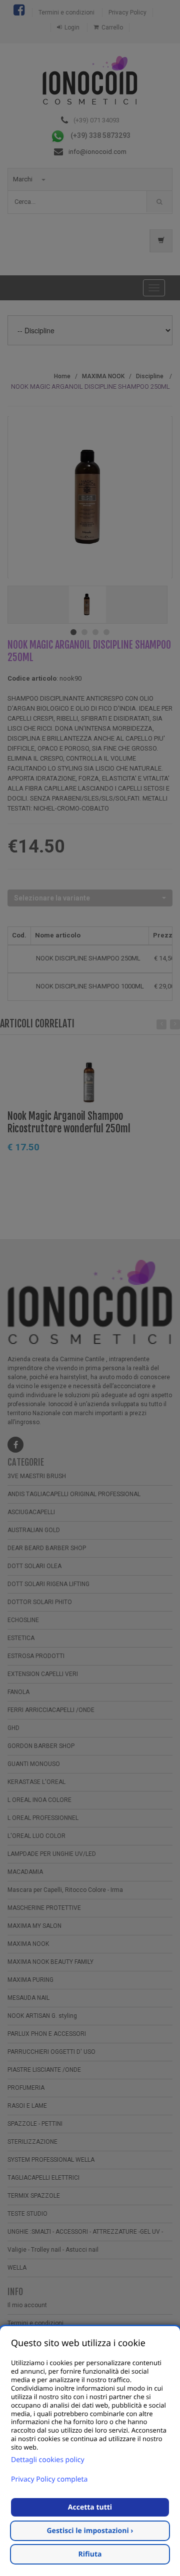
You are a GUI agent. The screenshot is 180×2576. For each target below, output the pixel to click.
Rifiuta (90, 2554)
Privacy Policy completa (49, 2479)
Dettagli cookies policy (48, 2460)
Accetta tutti (90, 2507)
